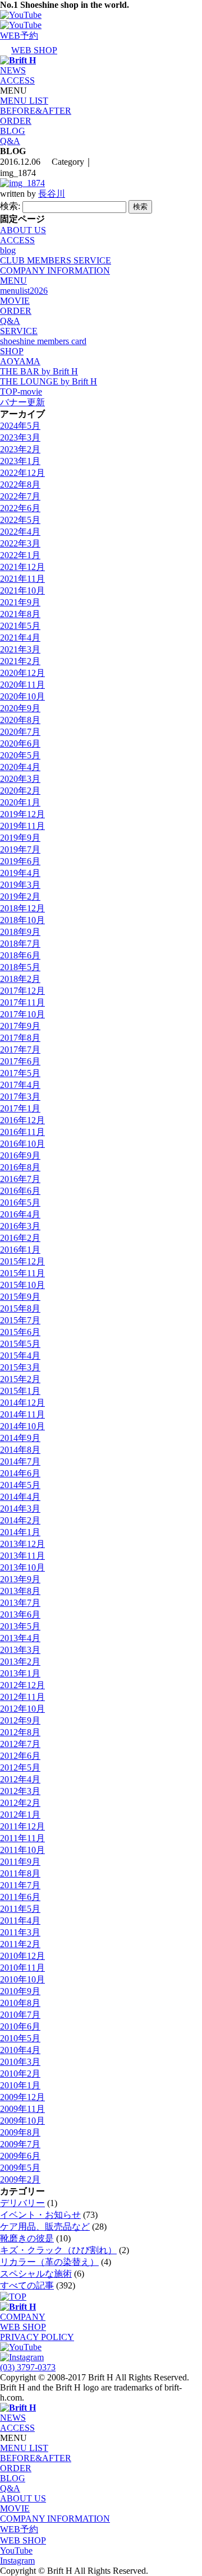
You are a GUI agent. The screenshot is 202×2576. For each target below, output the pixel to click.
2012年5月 (20, 1767)
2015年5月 (20, 1344)
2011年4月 (20, 1921)
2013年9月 (20, 1579)
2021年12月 (22, 567)
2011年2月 (20, 1944)
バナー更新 (22, 402)
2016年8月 (20, 1167)
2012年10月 (22, 1709)
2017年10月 (22, 1014)
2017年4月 (20, 1085)
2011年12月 (22, 1826)
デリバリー (22, 2203)
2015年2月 (20, 1379)
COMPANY (23, 2317)
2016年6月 (20, 1191)
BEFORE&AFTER (36, 111)
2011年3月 (20, 1932)
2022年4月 (20, 532)
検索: (10, 206)
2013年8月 (20, 1591)
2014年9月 (20, 1438)
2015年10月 (22, 1285)
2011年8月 (20, 1873)
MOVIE (15, 301)
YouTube (16, 2550)
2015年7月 (20, 1320)
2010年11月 (22, 1968)
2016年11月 (22, 1132)
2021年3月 (20, 649)
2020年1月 (20, 802)
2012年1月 (20, 1815)
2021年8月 (20, 614)
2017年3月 (20, 1097)
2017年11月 (22, 1002)
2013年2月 (20, 1662)
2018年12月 (22, 908)
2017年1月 (20, 1108)
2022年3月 (20, 543)
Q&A (10, 141)
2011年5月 (20, 1909)
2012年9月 (20, 1720)
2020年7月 (20, 732)
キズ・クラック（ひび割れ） (58, 2250)
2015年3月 (20, 1367)
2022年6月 (20, 508)
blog (8, 250)
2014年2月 (20, 1520)
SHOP (12, 351)
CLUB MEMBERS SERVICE (56, 260)
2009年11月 (22, 2109)
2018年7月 (20, 944)
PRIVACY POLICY (37, 2337)
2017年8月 (20, 1038)
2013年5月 (20, 1626)
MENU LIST (24, 101)
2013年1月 (20, 1673)
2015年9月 (20, 1297)
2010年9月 (20, 1991)
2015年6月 (20, 1332)
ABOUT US (23, 230)
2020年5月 (20, 755)
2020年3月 (20, 779)
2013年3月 (20, 1650)
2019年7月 (20, 849)
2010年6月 (20, 2026)
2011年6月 (20, 1897)
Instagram (17, 2561)
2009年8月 (20, 2132)
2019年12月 (22, 814)
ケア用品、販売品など (45, 2227)
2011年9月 (20, 1862)
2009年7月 (20, 2144)
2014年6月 (20, 1473)
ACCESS (17, 80)
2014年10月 (22, 1426)
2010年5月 (20, 2038)
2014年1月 (20, 1532)
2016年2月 (20, 1238)
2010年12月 (22, 1956)
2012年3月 (20, 1791)
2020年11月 (22, 685)
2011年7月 (20, 1885)
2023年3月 (20, 437)
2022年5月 (20, 520)
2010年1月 (20, 2085)
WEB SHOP (23, 2327)
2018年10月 (22, 920)
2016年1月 (20, 1250)
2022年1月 (20, 555)
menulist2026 (24, 291)
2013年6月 (20, 1614)
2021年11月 (22, 579)
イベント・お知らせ (40, 2215)
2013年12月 (22, 1544)
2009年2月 (20, 2179)
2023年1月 (20, 461)
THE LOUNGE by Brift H (49, 381)
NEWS (13, 70)
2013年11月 (22, 1556)
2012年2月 (20, 1803)
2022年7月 (20, 496)
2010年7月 (20, 2015)
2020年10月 (22, 696)
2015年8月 (20, 1308)
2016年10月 (22, 1144)
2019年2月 (20, 896)
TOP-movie (21, 392)
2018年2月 (20, 979)
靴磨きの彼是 (27, 2238)
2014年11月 (22, 1414)
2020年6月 (20, 743)
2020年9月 (20, 708)
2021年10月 (22, 590)
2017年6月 (20, 1061)
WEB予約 (19, 2529)
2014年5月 (20, 1485)
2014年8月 (20, 1450)
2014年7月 (20, 1461)
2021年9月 (20, 602)
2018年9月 (20, 932)
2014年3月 (20, 1509)
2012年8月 (20, 1732)
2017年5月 (20, 1073)
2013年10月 (22, 1567)
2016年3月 (20, 1226)
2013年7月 (20, 1603)
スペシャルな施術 (36, 2274)
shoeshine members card (43, 341)
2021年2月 (20, 661)
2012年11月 (22, 1697)
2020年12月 (22, 673)
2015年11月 (22, 1273)
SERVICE (19, 331)
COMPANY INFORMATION (55, 270)
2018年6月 (20, 955)
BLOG (13, 131)
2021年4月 (20, 638)
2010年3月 (20, 2062)
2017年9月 (20, 1026)
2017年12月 (22, 991)
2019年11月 (22, 826)
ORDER (16, 121)
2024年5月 (20, 426)
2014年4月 (20, 1497)
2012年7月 (20, 1744)
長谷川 (52, 194)
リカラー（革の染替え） (49, 2262)
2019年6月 (20, 861)
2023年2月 (20, 449)
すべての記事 (27, 2285)
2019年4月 (20, 873)
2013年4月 (20, 1638)
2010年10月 (22, 1979)
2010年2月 (20, 2074)
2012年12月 (22, 1685)
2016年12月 (22, 1120)
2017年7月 (20, 1050)
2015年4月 (20, 1356)
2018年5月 (20, 967)
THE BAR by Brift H (39, 371)
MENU (13, 281)
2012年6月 (20, 1756)
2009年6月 (20, 2156)
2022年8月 (20, 485)
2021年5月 (20, 626)
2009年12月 (22, 2097)
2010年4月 (20, 2050)
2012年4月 (20, 1779)
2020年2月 (20, 791)
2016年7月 (20, 1179)
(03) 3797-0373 (28, 2367)
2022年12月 (22, 473)
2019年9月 (20, 838)
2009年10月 (22, 2121)
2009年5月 (20, 2168)
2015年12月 (22, 1261)
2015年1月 (20, 1391)
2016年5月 (20, 1203)
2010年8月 (20, 2003)
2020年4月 (20, 767)
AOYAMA (20, 361)
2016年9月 (20, 1155)
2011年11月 (22, 1838)
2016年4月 (20, 1214)
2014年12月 (22, 1403)
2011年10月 (22, 1850)
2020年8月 (20, 720)
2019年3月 (20, 885)
